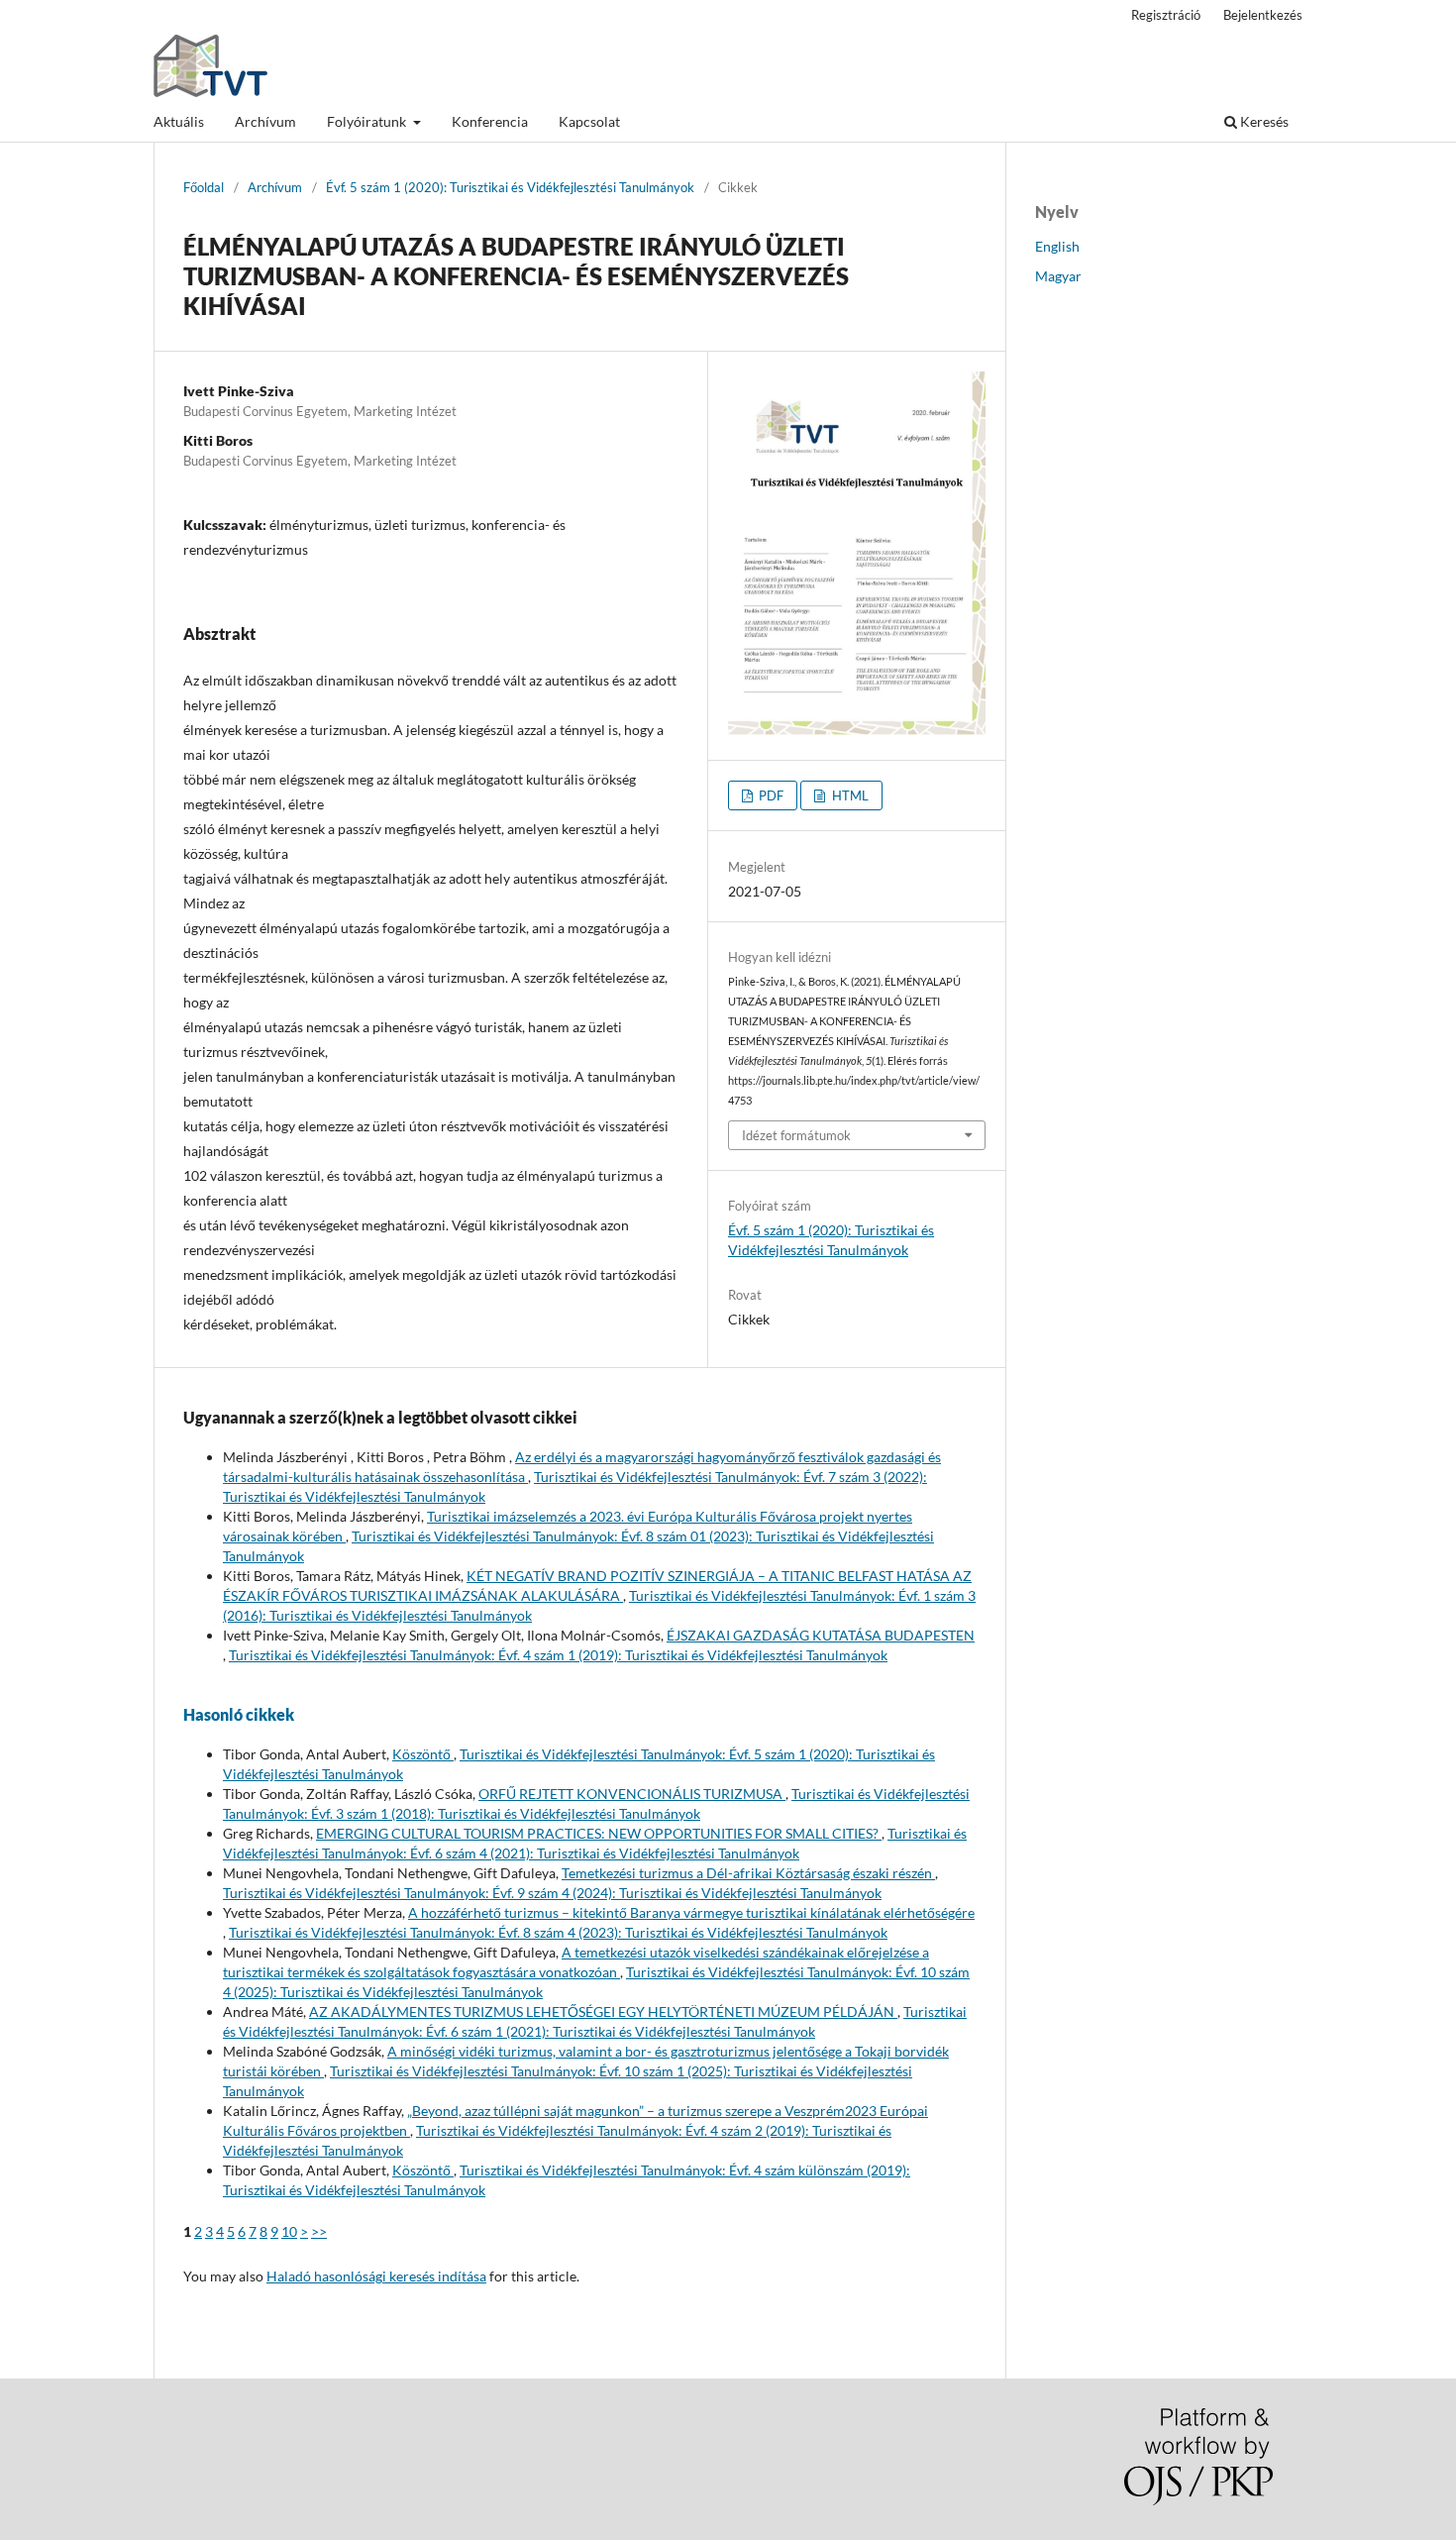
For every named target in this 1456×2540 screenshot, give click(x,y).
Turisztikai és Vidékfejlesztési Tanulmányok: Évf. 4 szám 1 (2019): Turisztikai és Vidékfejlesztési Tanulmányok (558, 1655)
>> (319, 2231)
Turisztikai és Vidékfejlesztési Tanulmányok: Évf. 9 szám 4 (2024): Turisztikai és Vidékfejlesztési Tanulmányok (552, 1893)
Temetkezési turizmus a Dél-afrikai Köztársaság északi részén (748, 1873)
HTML (849, 795)
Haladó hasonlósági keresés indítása (376, 2276)
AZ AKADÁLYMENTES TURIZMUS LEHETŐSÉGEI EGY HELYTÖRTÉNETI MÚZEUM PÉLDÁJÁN (603, 2011)
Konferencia (490, 121)
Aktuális (179, 121)
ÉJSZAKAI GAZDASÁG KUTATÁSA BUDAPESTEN (821, 1635)
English (1057, 246)
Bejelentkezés (1263, 15)
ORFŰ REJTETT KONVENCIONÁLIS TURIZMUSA (632, 1794)
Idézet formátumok (796, 1135)
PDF (770, 795)
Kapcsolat (589, 121)
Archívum (265, 121)
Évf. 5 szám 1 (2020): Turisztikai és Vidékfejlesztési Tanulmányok (510, 187)
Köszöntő (423, 1754)
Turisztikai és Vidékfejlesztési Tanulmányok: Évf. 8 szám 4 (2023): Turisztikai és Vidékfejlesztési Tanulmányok (558, 1932)
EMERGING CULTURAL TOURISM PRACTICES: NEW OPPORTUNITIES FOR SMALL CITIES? (599, 1833)
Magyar (1058, 276)
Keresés (1263, 121)
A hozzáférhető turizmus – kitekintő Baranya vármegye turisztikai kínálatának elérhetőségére (691, 1912)
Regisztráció (1166, 15)
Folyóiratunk (368, 121)
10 (289, 2231)
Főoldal (204, 187)
